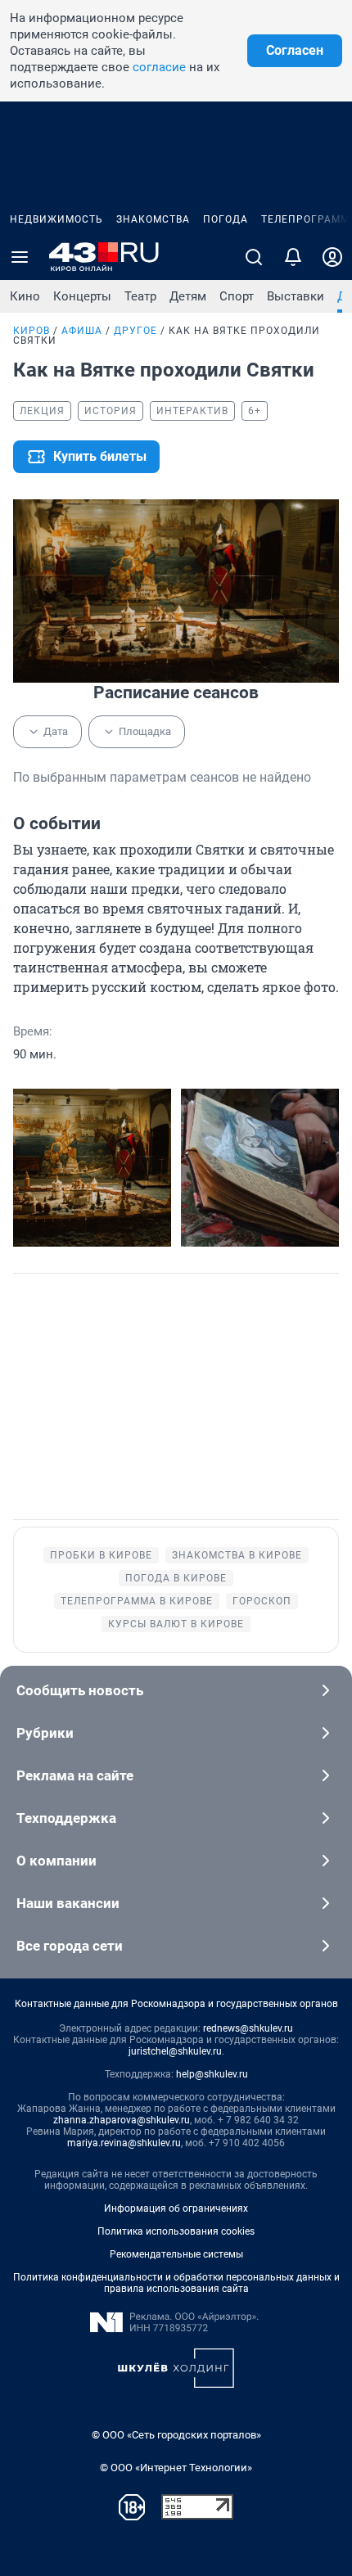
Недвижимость (56, 219)
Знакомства (153, 219)
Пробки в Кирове (101, 1555)
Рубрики (45, 1733)
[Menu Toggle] (20, 257)
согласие (159, 67)
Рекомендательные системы (176, 2254)
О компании (56, 1861)
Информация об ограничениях (176, 2208)
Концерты (82, 296)
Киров (32, 331)
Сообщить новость (80, 1690)
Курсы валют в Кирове (176, 1624)
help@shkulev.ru (212, 2074)
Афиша (82, 331)
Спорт (237, 296)
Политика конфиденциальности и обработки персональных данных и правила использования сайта (176, 2283)
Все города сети (70, 1946)
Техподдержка (66, 1818)
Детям (188, 296)
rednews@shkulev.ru (248, 2028)
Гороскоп (262, 1601)
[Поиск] (254, 257)
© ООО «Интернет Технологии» (176, 2468)
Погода (226, 219)
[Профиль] (332, 257)
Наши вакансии (68, 1903)
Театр (140, 296)
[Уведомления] (293, 257)
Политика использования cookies (176, 2231)
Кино (25, 296)
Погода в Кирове (176, 1578)
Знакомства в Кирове (237, 1555)
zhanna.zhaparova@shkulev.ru (122, 2120)
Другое (135, 331)
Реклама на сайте (75, 1775)
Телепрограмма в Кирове (137, 1601)
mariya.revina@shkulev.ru (124, 2143)
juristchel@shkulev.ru (175, 2051)
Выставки (296, 296)
